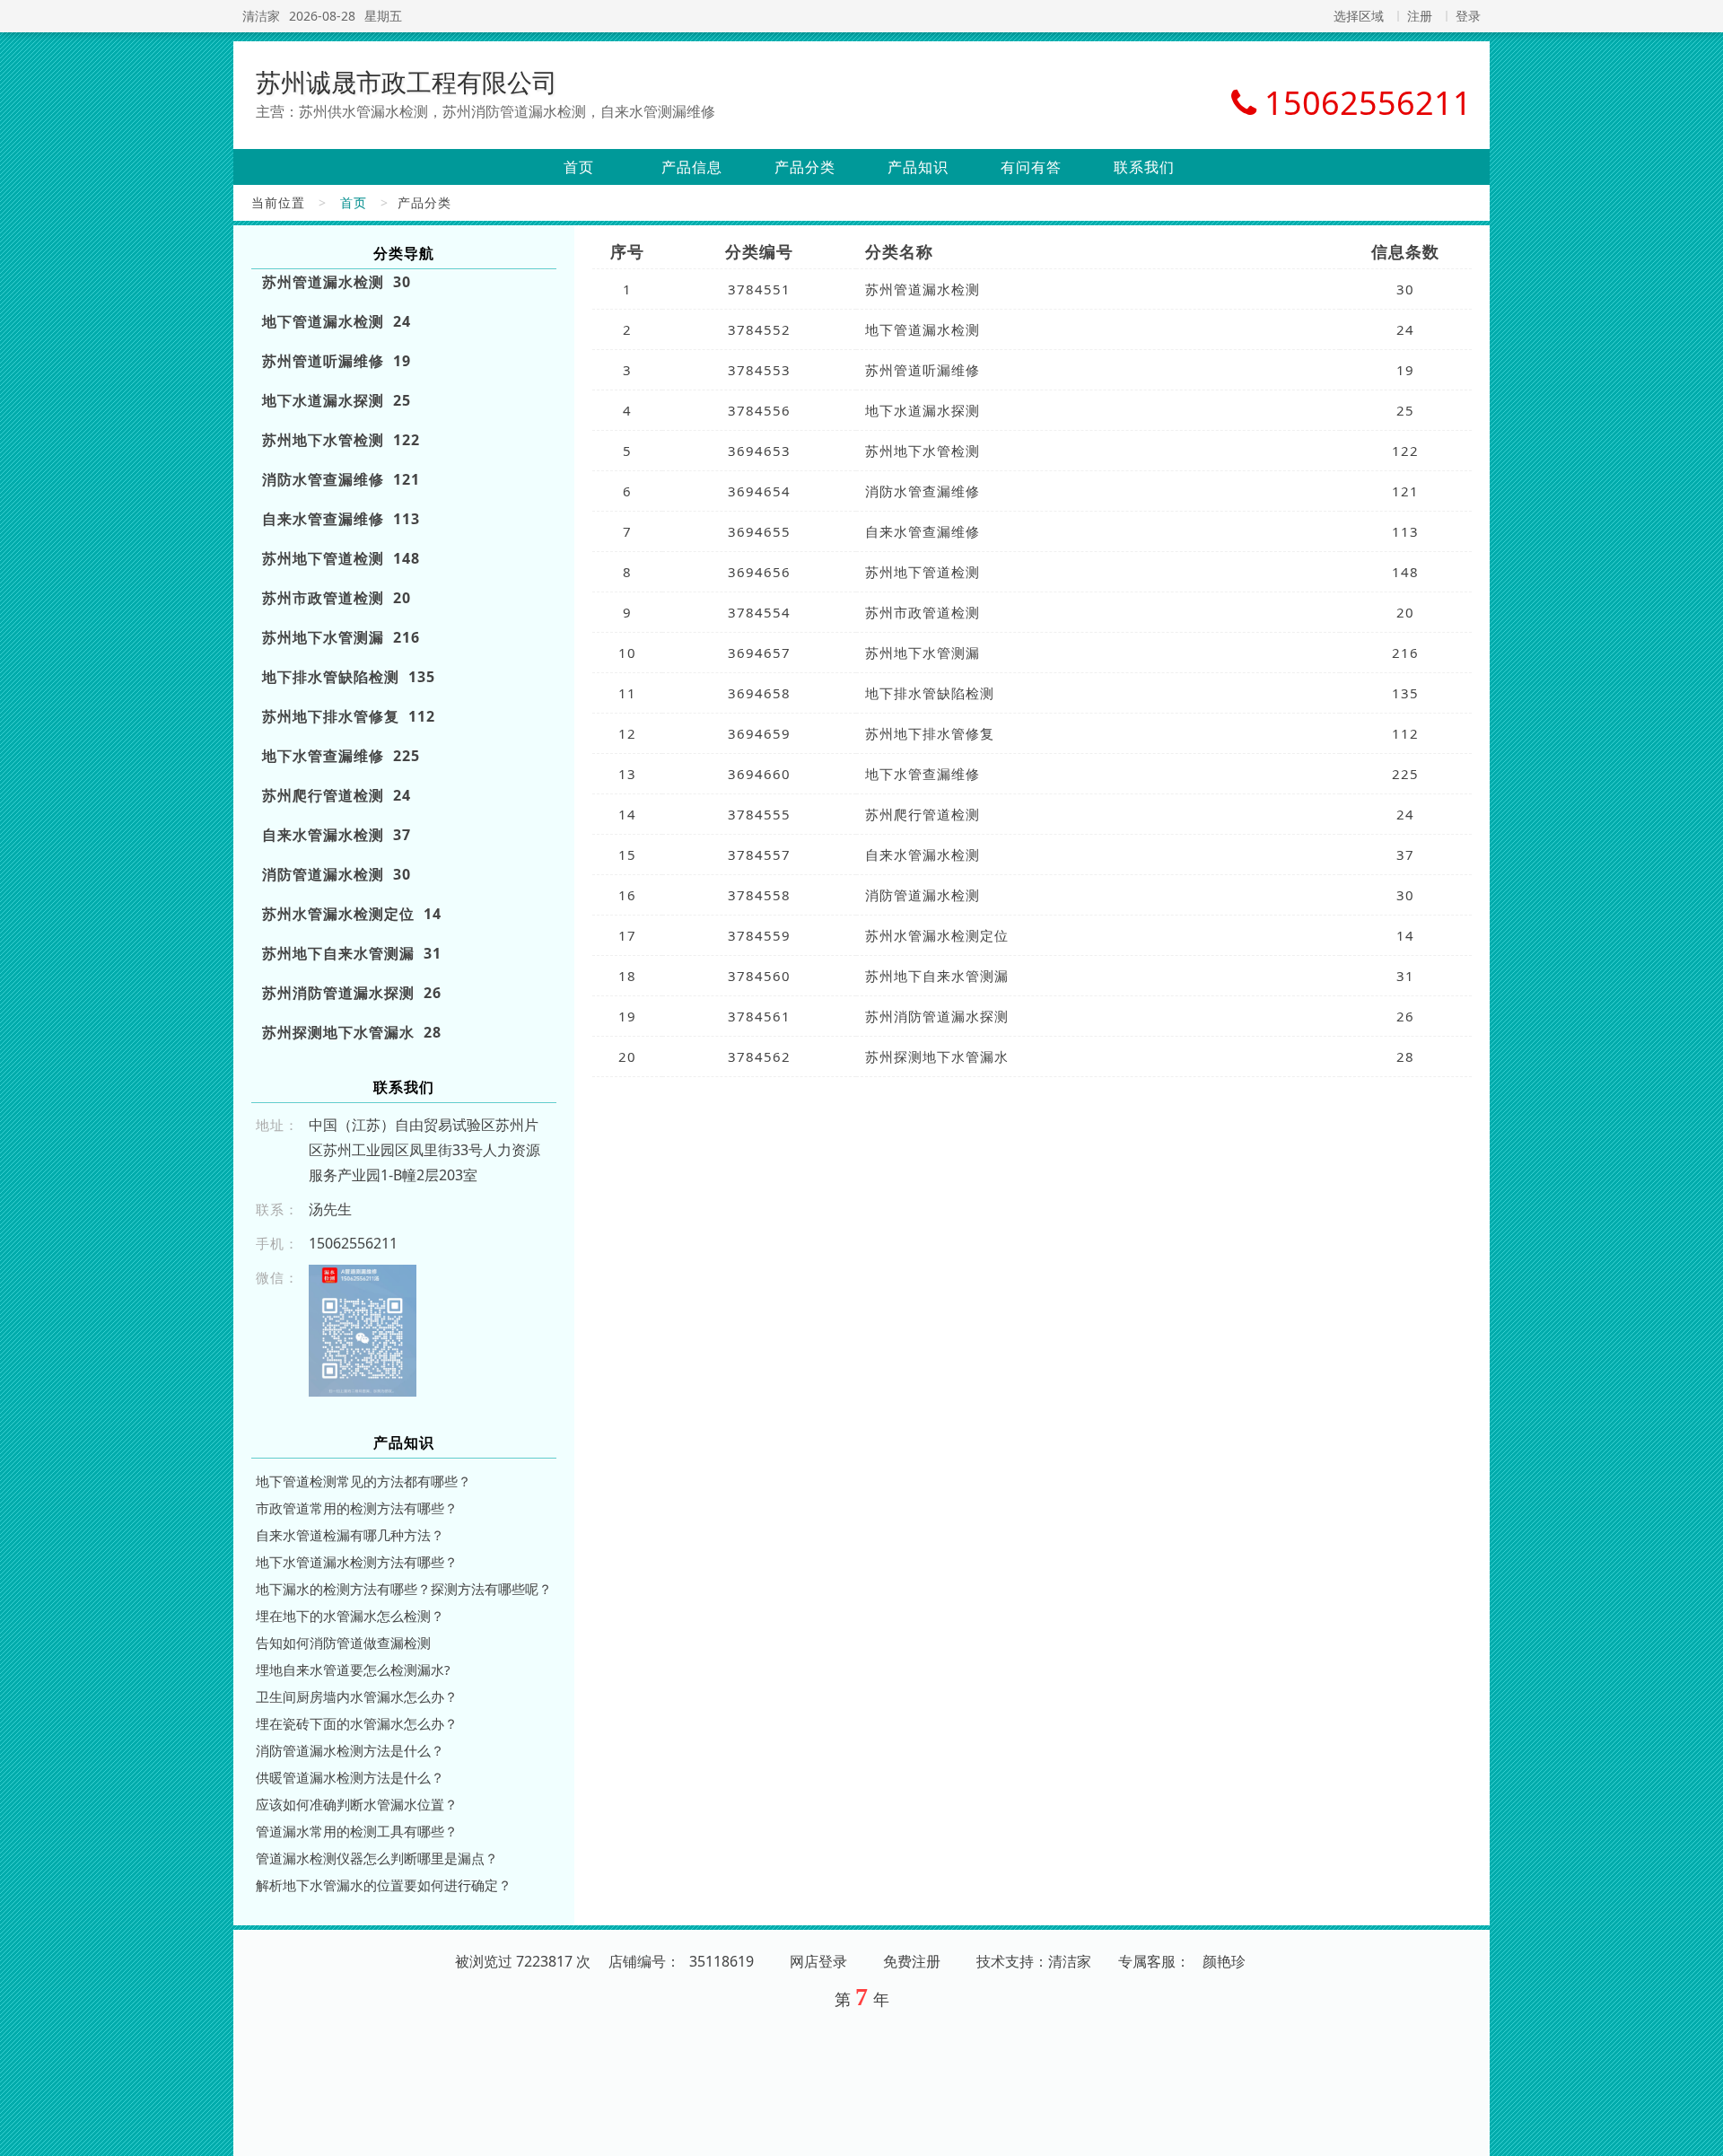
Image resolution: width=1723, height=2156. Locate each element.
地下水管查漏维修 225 (341, 756)
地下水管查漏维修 (923, 774)
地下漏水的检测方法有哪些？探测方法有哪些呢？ (404, 1589)
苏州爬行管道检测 (923, 814)
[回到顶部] (1700, 2132)
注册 (1420, 16)
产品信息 (692, 167)
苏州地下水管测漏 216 (341, 637)
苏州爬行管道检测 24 (337, 795)
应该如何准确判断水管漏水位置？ (357, 1804)
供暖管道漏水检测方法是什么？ (350, 1777)
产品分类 (805, 167)
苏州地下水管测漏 (923, 653)
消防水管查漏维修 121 (341, 479)
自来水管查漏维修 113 (341, 519)
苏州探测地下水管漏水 (937, 1056)
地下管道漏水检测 (923, 329)
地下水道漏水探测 (923, 410)
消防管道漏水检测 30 (337, 874)
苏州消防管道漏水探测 (937, 1016)
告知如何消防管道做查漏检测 (343, 1643)
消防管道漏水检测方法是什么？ (350, 1750)
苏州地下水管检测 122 (341, 440)
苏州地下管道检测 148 (341, 558)
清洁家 (261, 16)
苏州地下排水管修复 (930, 733)
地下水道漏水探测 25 (337, 400)
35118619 (722, 1961)
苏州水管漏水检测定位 (937, 935)
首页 (579, 167)
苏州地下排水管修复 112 (349, 716)
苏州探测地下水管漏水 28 (352, 1032)
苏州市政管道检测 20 (337, 598)
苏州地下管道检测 (923, 572)
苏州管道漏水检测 (923, 289)
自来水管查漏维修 (923, 531)
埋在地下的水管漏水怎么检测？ (350, 1616)
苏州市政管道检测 (923, 612)
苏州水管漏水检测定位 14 (352, 914)
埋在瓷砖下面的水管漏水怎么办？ (357, 1723)
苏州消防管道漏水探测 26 (352, 993)
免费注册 (912, 1961)
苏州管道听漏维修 (923, 370)
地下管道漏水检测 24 (337, 321)
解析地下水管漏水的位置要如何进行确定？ (384, 1885)
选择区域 (1359, 16)
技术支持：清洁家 (1034, 1961)
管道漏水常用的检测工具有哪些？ (357, 1831)
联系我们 (1144, 167)
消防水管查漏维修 (923, 491)
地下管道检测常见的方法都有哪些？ (363, 1481)
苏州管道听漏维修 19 (337, 361)
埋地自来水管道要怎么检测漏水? (353, 1670)
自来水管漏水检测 (923, 855)
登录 (1468, 16)
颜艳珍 (1224, 1961)
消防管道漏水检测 (923, 895)
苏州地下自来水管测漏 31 (352, 953)
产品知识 (918, 167)
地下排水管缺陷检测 (930, 693)
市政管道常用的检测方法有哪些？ (357, 1508)
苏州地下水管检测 (923, 451)
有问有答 (1031, 167)
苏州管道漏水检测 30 (337, 282)
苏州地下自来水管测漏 (937, 976)
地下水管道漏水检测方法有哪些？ (357, 1562)
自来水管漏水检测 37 (337, 835)
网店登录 (818, 1961)
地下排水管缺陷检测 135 (349, 677)
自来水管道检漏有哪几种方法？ (350, 1535)
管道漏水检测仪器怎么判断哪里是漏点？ (377, 1858)
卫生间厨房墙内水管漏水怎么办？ (357, 1696)
